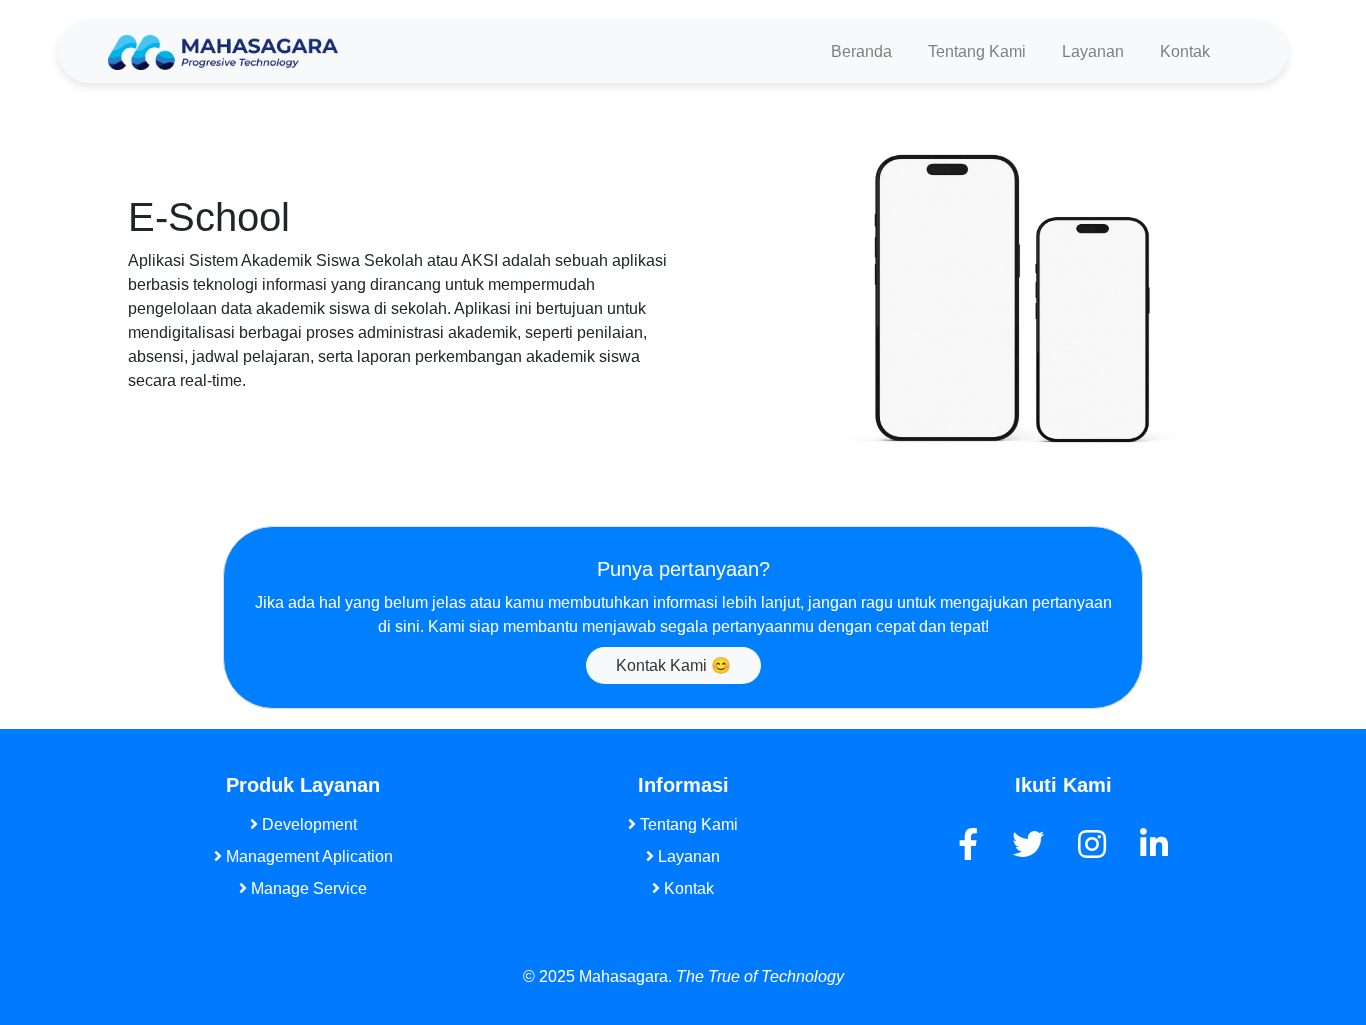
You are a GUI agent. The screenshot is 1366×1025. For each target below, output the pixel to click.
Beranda (861, 51)
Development (307, 824)
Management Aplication (307, 856)
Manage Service (307, 888)
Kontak (1185, 51)
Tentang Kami (977, 51)
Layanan (1093, 51)
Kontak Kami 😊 (673, 665)
